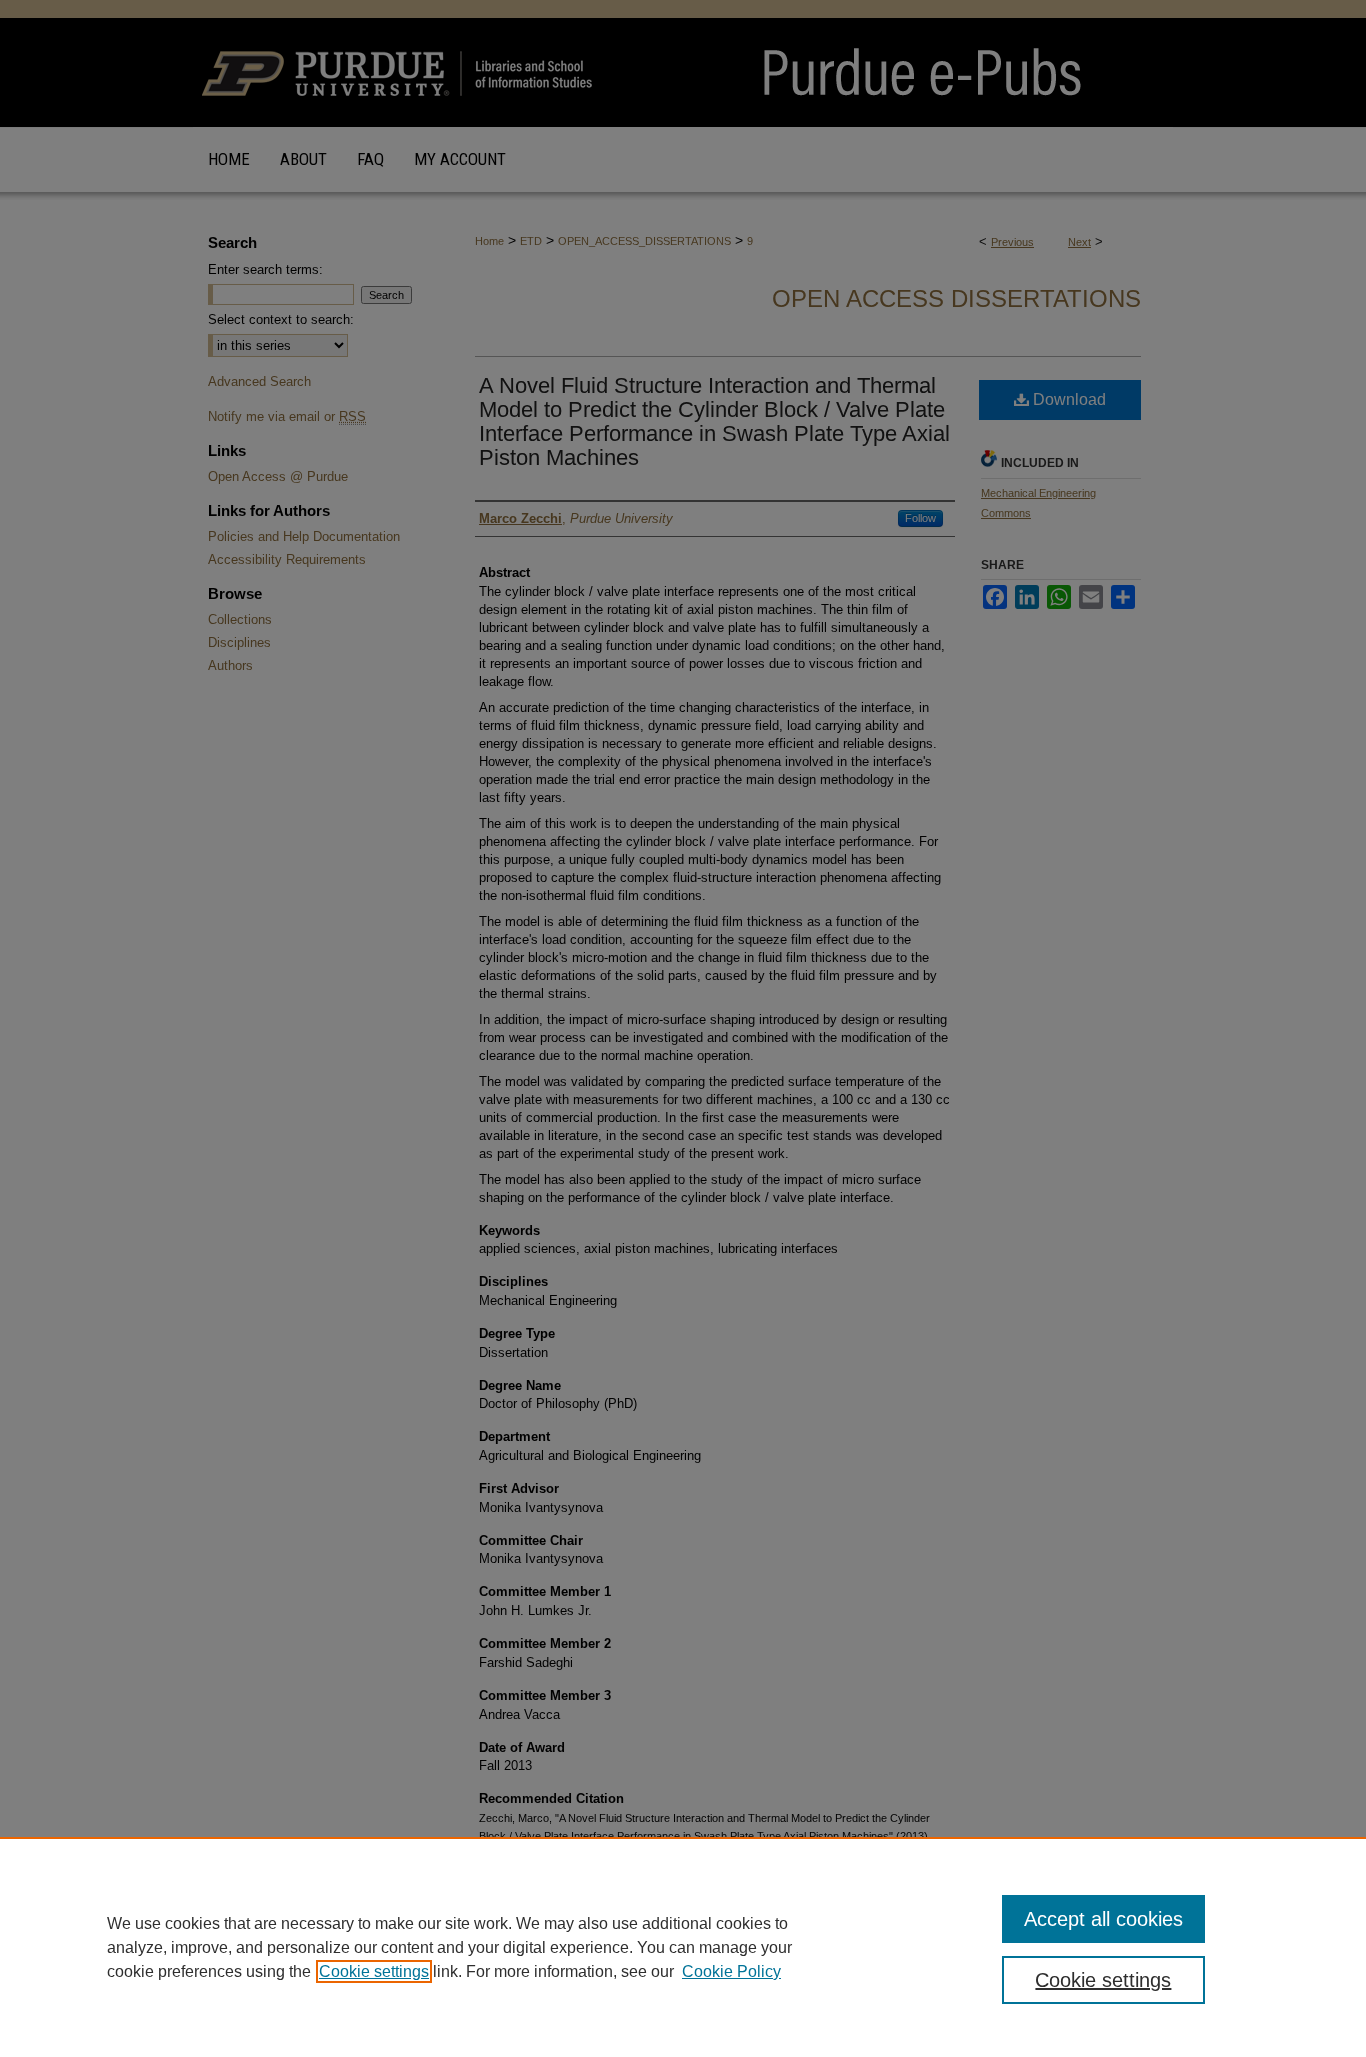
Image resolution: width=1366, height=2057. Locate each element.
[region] (683, 1947)
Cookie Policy (731, 1971)
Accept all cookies (1103, 1919)
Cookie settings (374, 1971)
